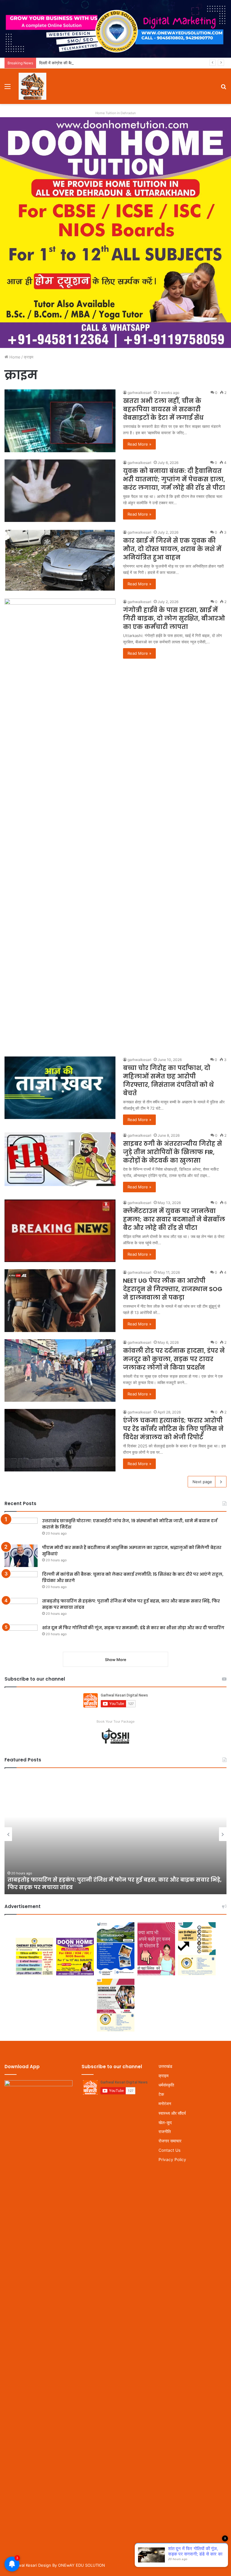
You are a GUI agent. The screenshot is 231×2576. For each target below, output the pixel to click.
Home (14, 357)
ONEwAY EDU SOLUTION (82, 2565)
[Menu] (8, 88)
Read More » (139, 444)
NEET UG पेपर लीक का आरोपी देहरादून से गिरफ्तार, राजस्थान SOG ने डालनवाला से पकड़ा (173, 1289)
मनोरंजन (165, 2104)
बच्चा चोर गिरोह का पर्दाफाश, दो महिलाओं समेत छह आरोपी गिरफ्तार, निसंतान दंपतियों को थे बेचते (168, 1081)
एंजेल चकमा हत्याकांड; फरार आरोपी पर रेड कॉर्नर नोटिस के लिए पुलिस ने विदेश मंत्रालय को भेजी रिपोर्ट (173, 1429)
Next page (202, 1482)
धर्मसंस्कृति (166, 2085)
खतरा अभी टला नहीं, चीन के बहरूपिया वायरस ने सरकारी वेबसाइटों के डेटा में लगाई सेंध (163, 409)
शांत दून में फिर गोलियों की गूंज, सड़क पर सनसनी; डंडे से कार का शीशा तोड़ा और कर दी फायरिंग (133, 1628)
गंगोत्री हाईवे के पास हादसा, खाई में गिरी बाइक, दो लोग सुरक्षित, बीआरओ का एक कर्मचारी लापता (174, 618)
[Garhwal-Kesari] (32, 86)
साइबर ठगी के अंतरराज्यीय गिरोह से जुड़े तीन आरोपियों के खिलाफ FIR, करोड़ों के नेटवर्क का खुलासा (172, 1152)
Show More (116, 1660)
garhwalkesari (139, 393)
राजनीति (165, 2132)
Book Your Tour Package (115, 1721)
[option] (115, 1834)
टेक (161, 2094)
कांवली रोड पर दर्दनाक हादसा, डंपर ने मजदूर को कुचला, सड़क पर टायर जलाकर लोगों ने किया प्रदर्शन (174, 1359)
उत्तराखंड (165, 2066)
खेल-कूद (165, 2122)
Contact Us (169, 2150)
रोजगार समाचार (170, 2141)
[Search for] (223, 88)
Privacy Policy (172, 2160)
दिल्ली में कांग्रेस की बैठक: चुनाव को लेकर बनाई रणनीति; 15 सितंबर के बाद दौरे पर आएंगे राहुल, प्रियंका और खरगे (120, 63)
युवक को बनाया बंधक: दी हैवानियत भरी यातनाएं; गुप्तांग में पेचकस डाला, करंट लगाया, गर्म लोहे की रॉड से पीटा (174, 479)
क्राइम (163, 2076)
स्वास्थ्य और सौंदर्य (172, 2113)
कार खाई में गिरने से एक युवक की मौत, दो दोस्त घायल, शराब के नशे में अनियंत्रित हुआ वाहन (172, 549)
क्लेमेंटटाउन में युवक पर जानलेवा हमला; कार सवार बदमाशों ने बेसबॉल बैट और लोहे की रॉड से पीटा (174, 1219)
